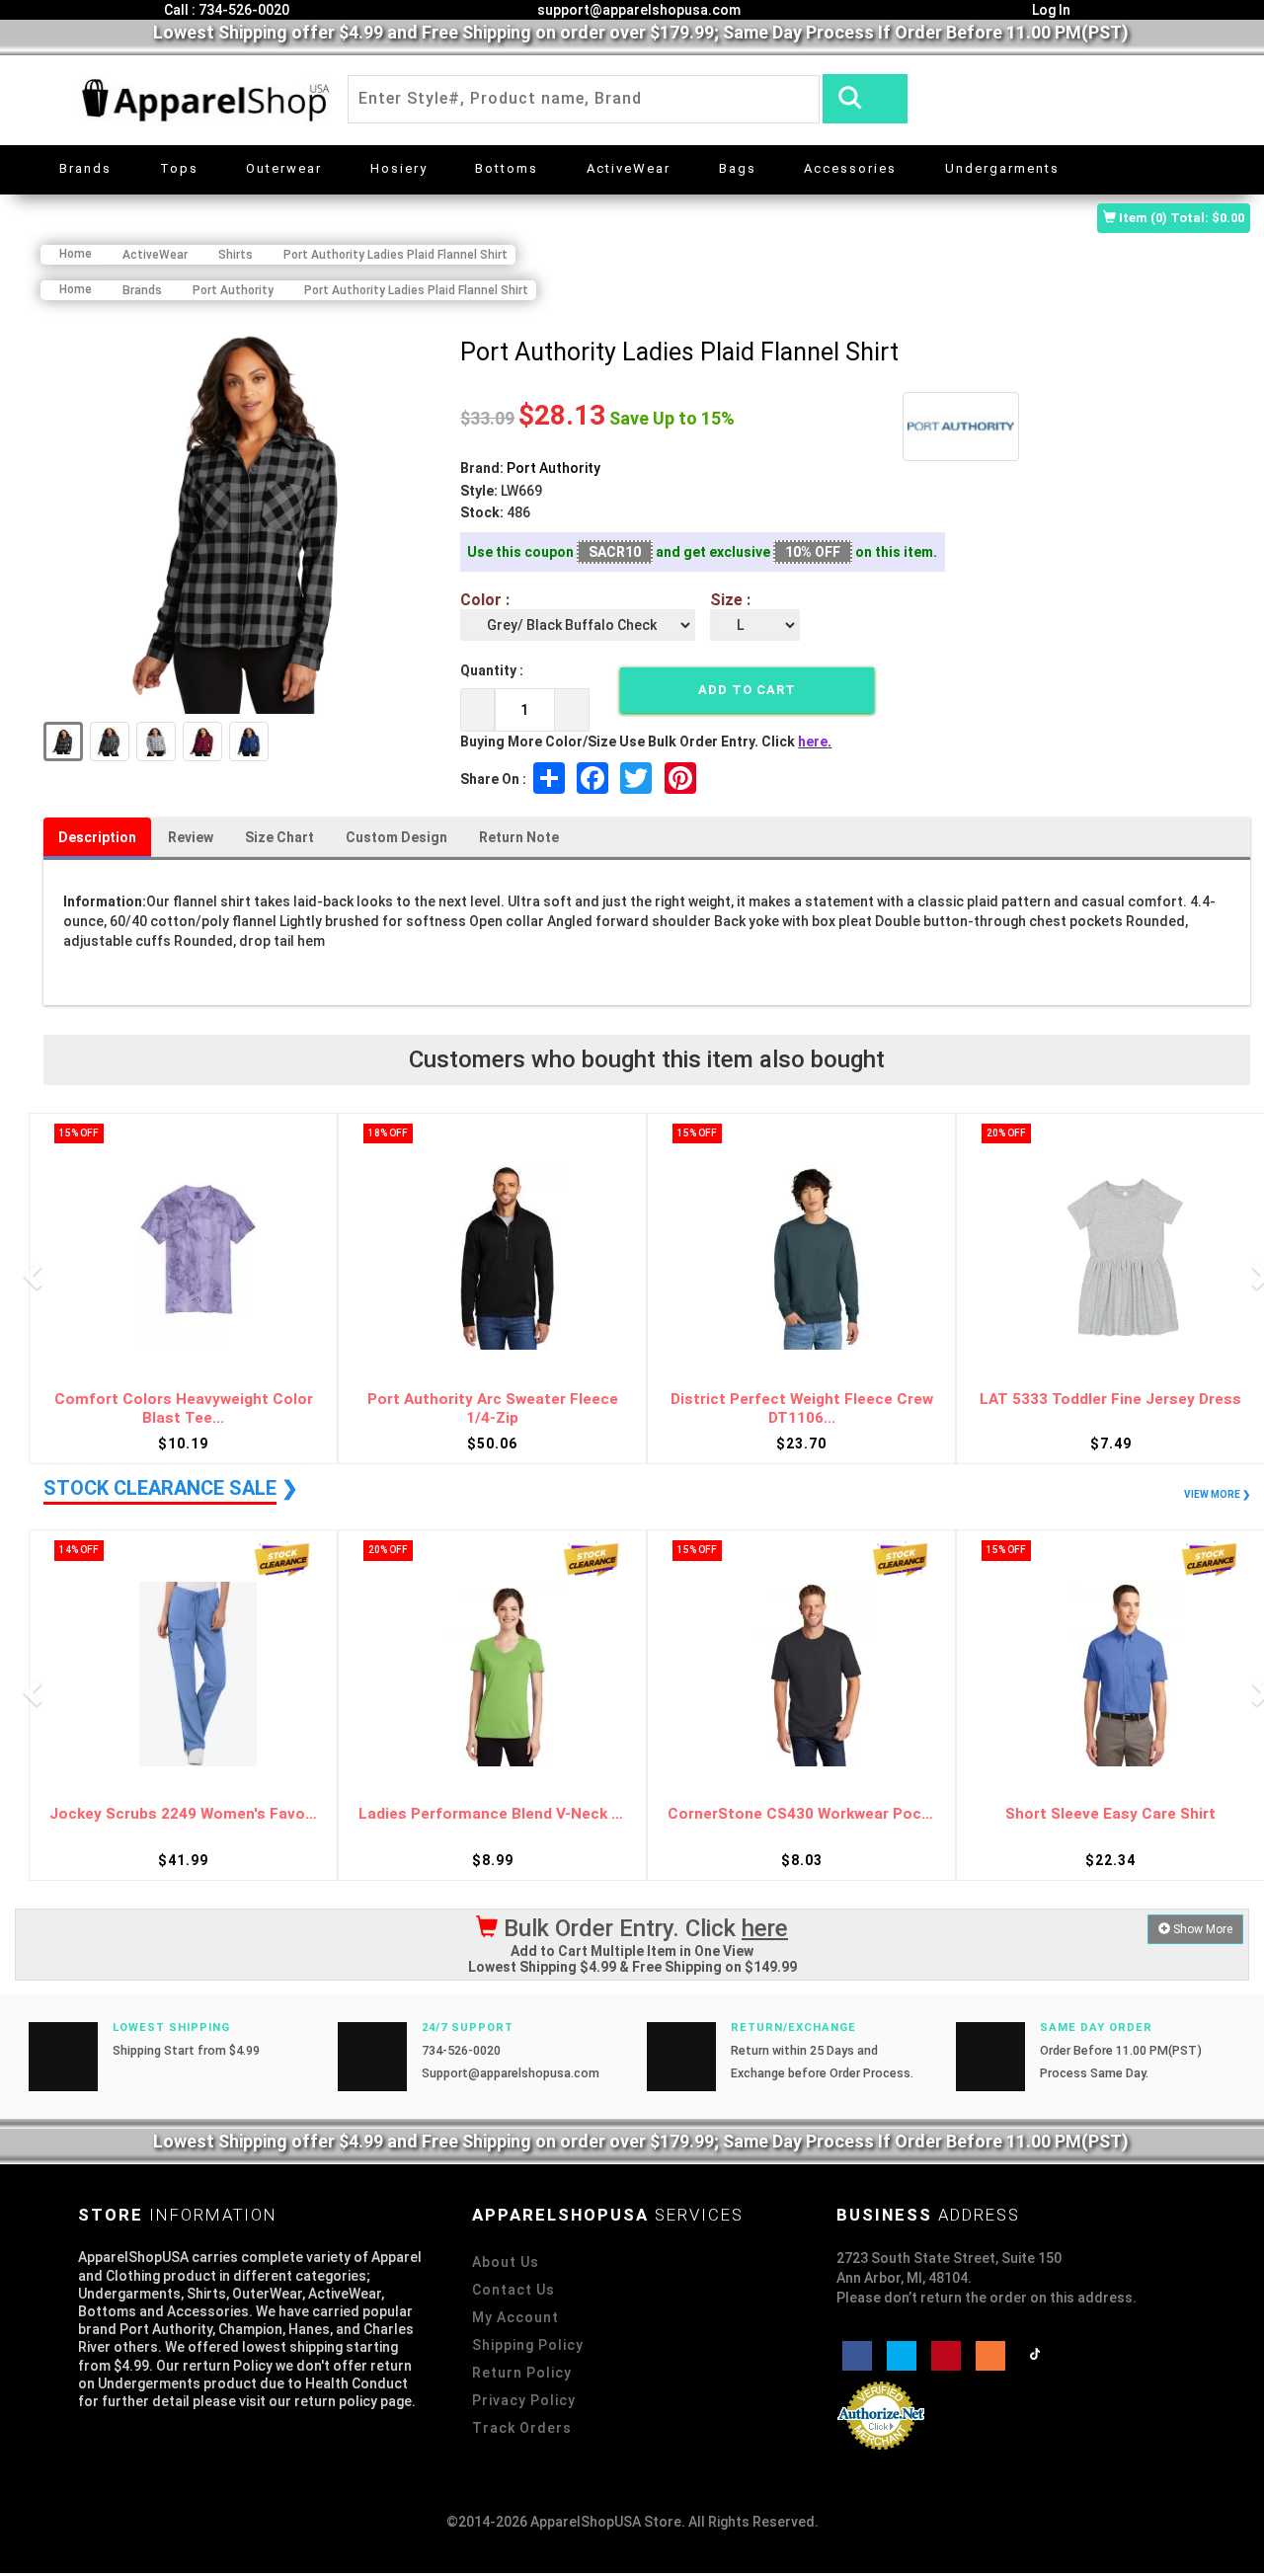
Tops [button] (179, 168)
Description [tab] (97, 837)
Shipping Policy (528, 2345)
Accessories (850, 168)
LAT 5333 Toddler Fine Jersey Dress (1110, 1399)
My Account (515, 2317)
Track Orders (522, 2428)
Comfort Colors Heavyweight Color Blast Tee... (184, 1408)
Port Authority (553, 468)
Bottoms (507, 168)
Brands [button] (85, 168)
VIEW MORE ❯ (1217, 1494)
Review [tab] (191, 837)
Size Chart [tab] (279, 837)
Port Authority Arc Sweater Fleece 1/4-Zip (493, 1408)
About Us (506, 2262)
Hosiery (399, 168)
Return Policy (522, 2373)
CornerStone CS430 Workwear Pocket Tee (801, 1814)
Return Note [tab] (519, 837)
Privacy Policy (524, 2400)
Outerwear (284, 168)
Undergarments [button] (1002, 168)
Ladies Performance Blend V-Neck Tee (492, 1814)
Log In (1050, 10)
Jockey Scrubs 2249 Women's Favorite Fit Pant (183, 1814)
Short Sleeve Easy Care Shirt (1110, 1814)
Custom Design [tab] (396, 837)
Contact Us (513, 2290)
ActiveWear (629, 168)
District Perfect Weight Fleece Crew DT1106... (802, 1408)
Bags (738, 168)
